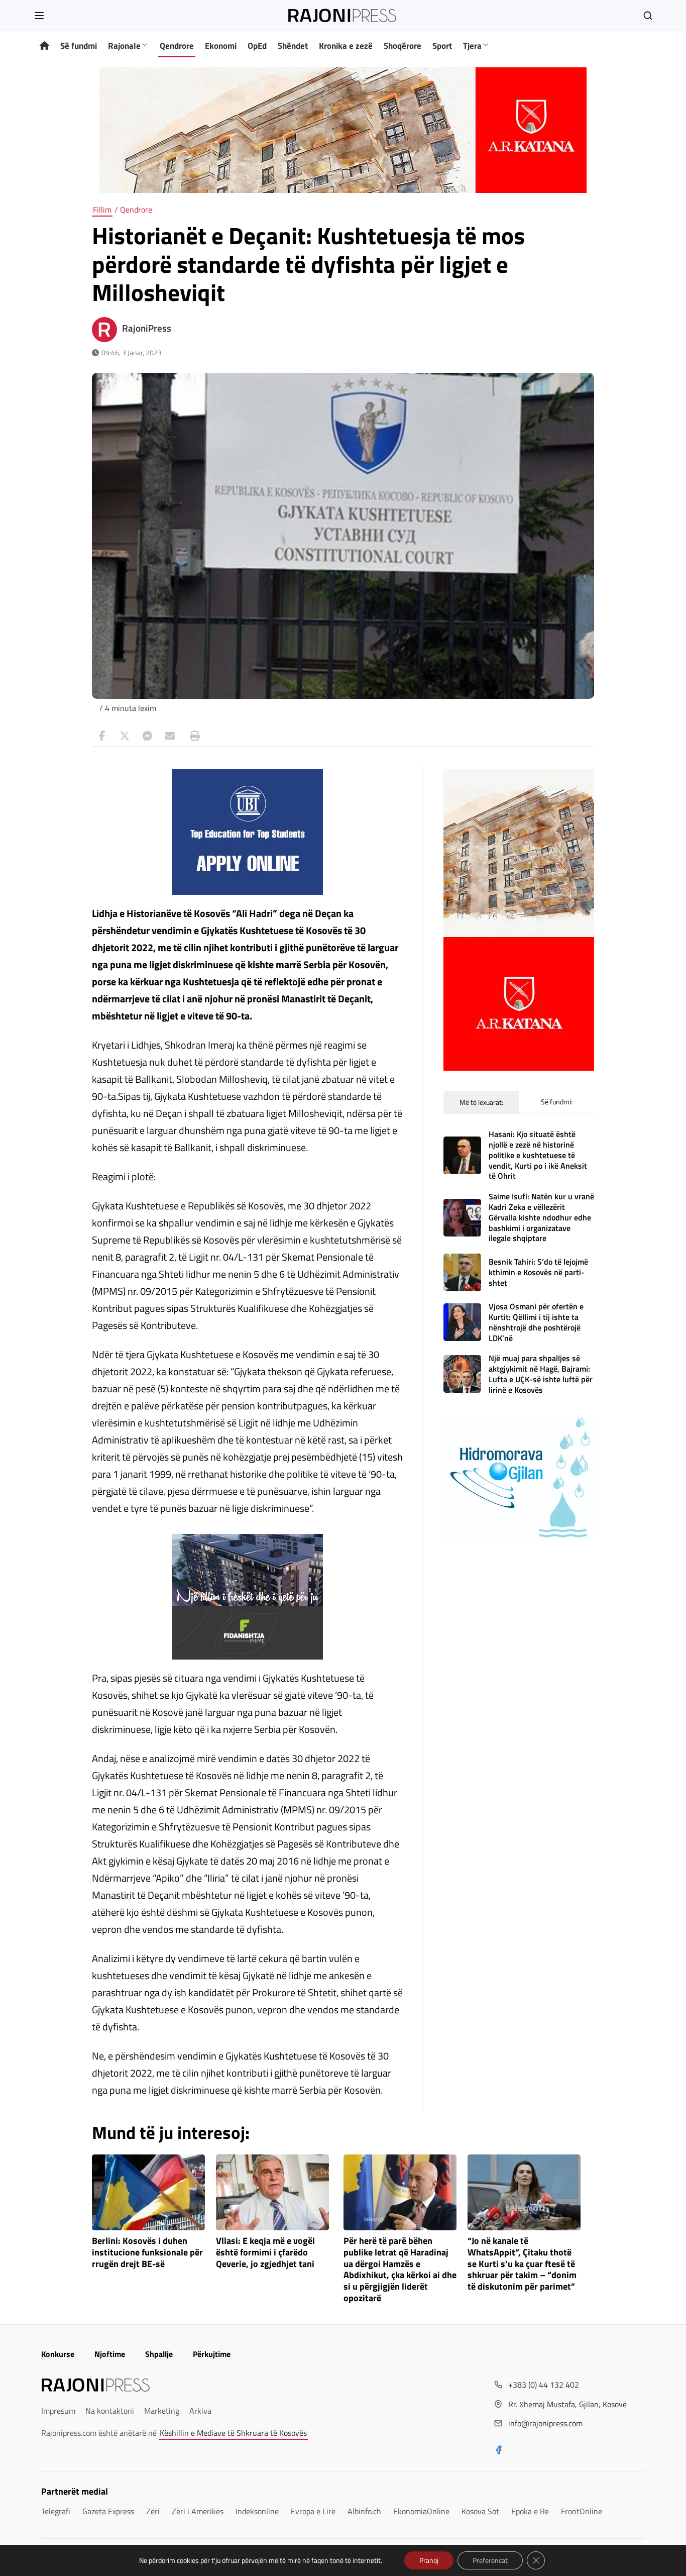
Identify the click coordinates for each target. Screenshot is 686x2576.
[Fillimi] (44, 46)
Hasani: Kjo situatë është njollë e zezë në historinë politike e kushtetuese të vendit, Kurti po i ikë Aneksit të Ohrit (538, 1155)
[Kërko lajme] (648, 16)
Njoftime (110, 2354)
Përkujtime (212, 2354)
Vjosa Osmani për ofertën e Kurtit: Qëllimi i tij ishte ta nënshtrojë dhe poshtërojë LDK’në (536, 1322)
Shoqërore (403, 46)
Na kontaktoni (110, 2411)
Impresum (58, 2411)
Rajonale (124, 46)
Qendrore (177, 46)
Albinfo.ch (364, 2511)
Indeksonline (257, 2511)
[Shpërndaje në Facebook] (102, 736)
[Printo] (192, 736)
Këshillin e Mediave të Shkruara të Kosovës (233, 2433)
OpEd (257, 46)
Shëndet (293, 46)
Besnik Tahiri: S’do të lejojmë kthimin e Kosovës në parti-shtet (538, 1272)
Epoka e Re (530, 2511)
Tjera (472, 46)
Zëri (153, 2511)
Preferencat (490, 2560)
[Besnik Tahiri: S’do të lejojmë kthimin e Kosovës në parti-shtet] (462, 1272)
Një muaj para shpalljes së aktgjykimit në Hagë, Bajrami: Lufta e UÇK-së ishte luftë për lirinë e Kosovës (541, 1374)
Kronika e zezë (346, 46)
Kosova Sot (480, 2511)
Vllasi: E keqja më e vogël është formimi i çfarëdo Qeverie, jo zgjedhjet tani (265, 2253)
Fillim (102, 210)
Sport (442, 46)
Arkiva (200, 2411)
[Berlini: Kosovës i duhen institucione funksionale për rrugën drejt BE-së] (148, 2192)
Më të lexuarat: (481, 1102)
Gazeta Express (108, 2511)
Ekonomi (221, 46)
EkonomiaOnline (421, 2511)
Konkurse (58, 2354)
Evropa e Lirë (313, 2511)
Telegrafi (56, 2511)
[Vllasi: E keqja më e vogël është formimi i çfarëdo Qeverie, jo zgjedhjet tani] (272, 2192)
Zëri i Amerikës (198, 2511)
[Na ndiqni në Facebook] (499, 2451)
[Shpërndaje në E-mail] (170, 736)
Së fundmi (79, 46)
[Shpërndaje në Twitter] (125, 736)
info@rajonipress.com (545, 2423)
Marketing (162, 2411)
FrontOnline (582, 2511)
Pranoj (429, 2560)
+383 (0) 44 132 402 (544, 2385)
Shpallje (159, 2354)
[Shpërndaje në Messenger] (147, 736)
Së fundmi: (557, 1102)
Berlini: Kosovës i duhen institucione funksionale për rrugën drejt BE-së (147, 2253)
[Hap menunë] (39, 16)
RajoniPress (147, 328)
